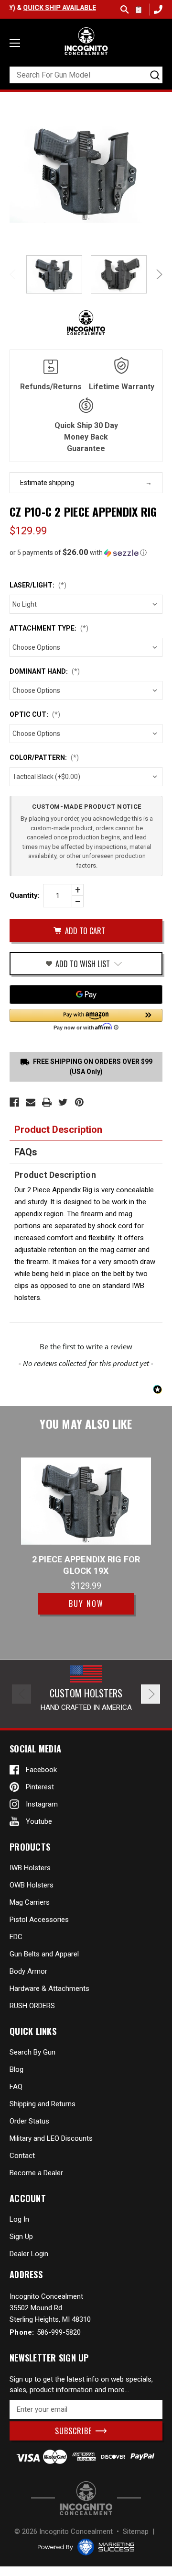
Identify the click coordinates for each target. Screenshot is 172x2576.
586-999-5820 (157, 9)
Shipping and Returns (43, 2104)
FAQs (26, 1152)
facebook (41, 1770)
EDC (16, 1937)
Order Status (29, 2121)
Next (158, 274)
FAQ (16, 2087)
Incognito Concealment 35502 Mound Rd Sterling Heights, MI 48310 (50, 2308)
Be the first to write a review (86, 1346)
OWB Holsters (32, 1885)
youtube (39, 1821)
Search (125, 10)
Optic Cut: (35, 714)
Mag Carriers (30, 1902)
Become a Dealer (36, 2173)
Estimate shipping (47, 483)
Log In (19, 2219)
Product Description (58, 1130)
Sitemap (136, 2531)
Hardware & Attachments (49, 1988)
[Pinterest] (79, 1102)
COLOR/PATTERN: (44, 757)
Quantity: (25, 895)
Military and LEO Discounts (51, 2138)
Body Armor (28, 1971)
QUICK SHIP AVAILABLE (44, 8)
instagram (42, 1804)
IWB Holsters (30, 1868)
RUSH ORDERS (32, 2006)
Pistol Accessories (39, 1920)
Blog (16, 2069)
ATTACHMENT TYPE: (49, 628)
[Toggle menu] (15, 43)
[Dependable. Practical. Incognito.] (86, 41)
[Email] (31, 1102)
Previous (14, 274)
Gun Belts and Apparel (44, 1954)
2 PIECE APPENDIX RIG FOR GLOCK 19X (86, 1565)
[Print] (47, 1102)
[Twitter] (63, 1102)
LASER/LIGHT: (38, 585)
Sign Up (21, 2237)
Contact (22, 2156)
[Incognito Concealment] (86, 2498)
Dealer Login (29, 2254)
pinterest (40, 1787)
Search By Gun (32, 2052)
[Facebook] (14, 1102)
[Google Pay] (86, 994)
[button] (86, 553)
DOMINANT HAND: (45, 671)
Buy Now (86, 1604)
